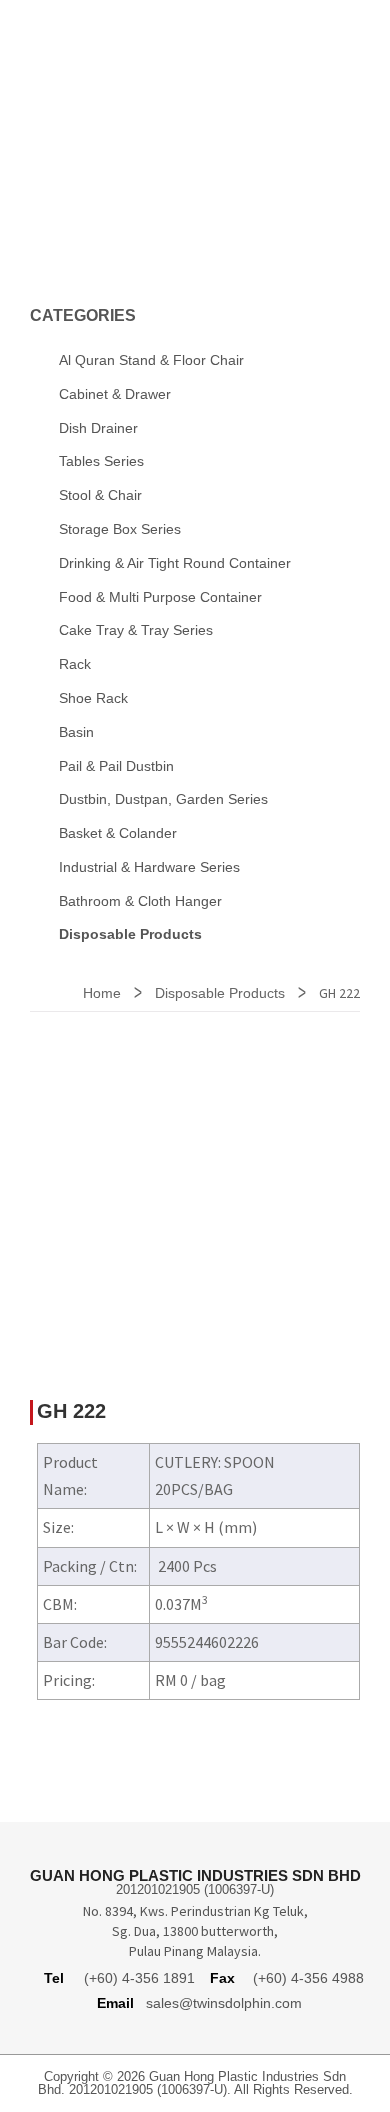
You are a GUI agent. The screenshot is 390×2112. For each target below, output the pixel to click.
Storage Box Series (120, 529)
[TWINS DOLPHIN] (195, 59)
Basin (76, 732)
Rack (75, 664)
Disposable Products (220, 993)
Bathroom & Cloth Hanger (140, 901)
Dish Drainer (98, 428)
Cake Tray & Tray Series (136, 630)
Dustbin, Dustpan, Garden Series (163, 799)
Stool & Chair (100, 495)
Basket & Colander (118, 833)
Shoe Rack (93, 698)
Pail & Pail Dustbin (116, 766)
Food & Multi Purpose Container (160, 597)
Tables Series (101, 461)
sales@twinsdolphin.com (224, 2003)
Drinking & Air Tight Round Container (175, 563)
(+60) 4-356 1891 (139, 1978)
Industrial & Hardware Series (149, 867)
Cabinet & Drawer (115, 394)
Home (102, 993)
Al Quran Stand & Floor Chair (151, 360)
